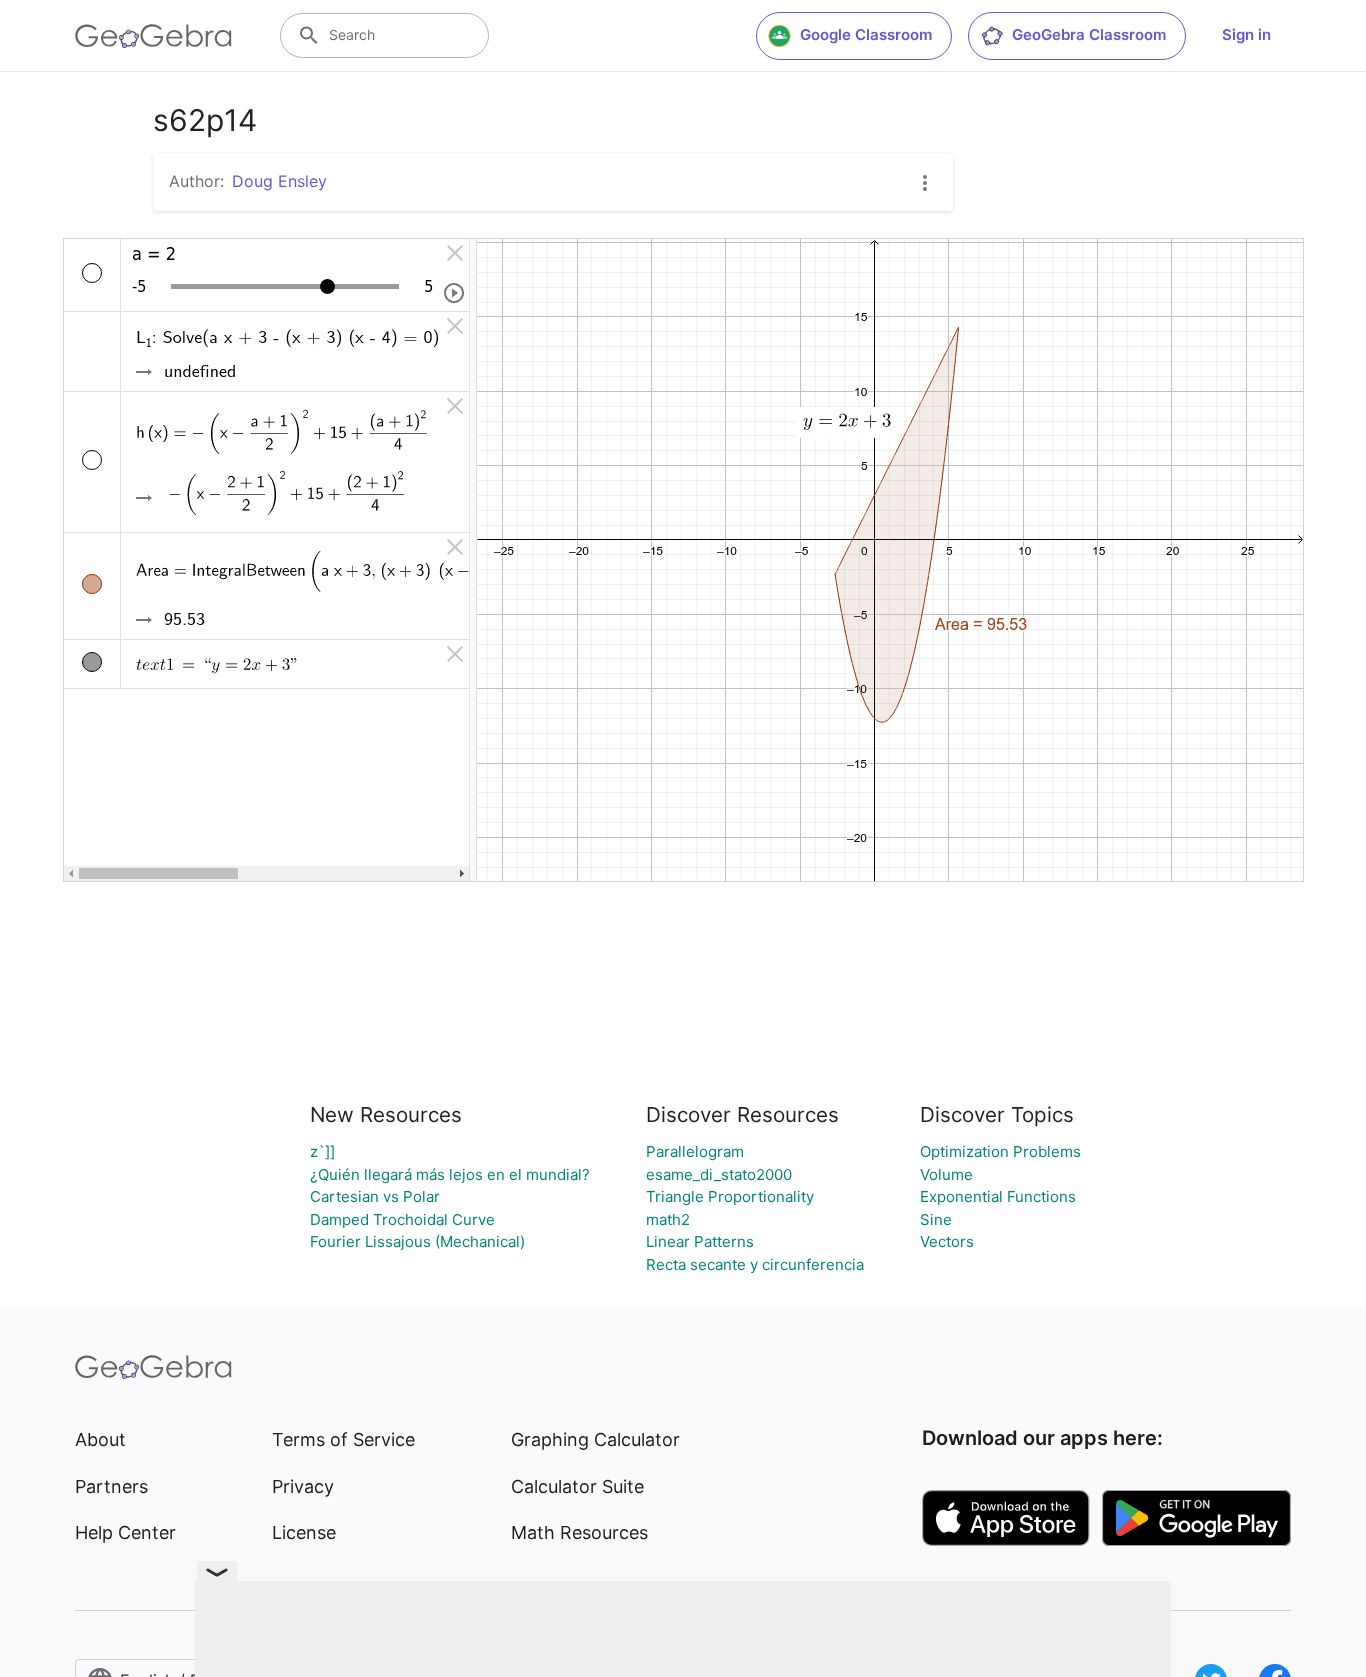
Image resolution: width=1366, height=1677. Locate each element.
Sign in (1246, 34)
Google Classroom (866, 34)
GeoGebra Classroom (1089, 34)
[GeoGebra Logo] (153, 36)
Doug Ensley (279, 181)
